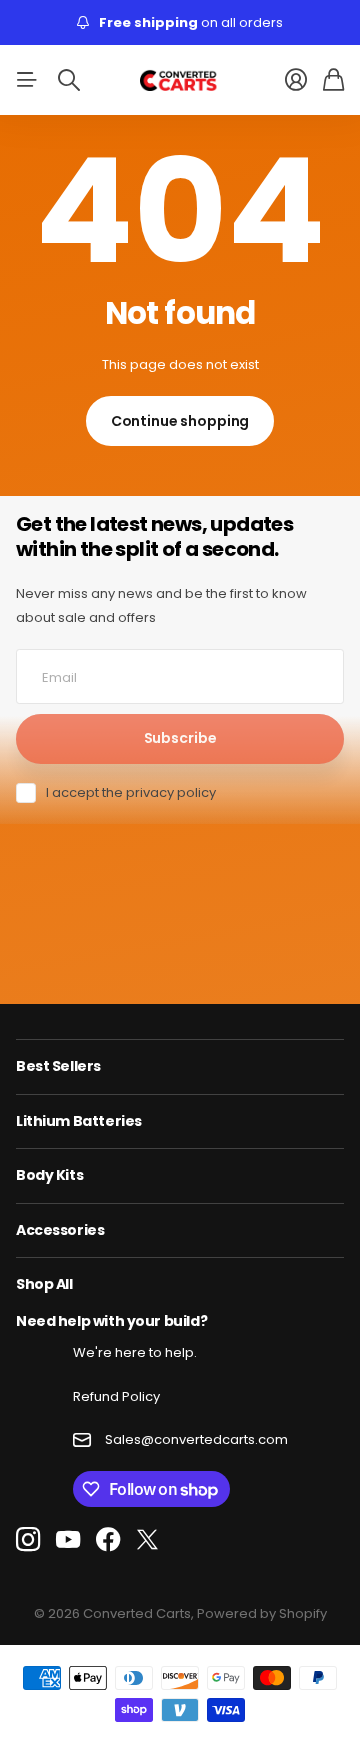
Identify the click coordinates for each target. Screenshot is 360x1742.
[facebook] (108, 1540)
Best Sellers (58, 1066)
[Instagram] (28, 1539)
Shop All (44, 1284)
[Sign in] (296, 80)
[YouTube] (68, 1540)
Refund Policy (116, 1396)
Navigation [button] (27, 80)
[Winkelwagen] (333, 80)
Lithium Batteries (79, 1121)
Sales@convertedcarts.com (196, 1439)
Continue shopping (180, 421)
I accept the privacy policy (131, 792)
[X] (147, 1540)
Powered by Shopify (262, 1613)
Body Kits (49, 1175)
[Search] (69, 80)
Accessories (60, 1230)
